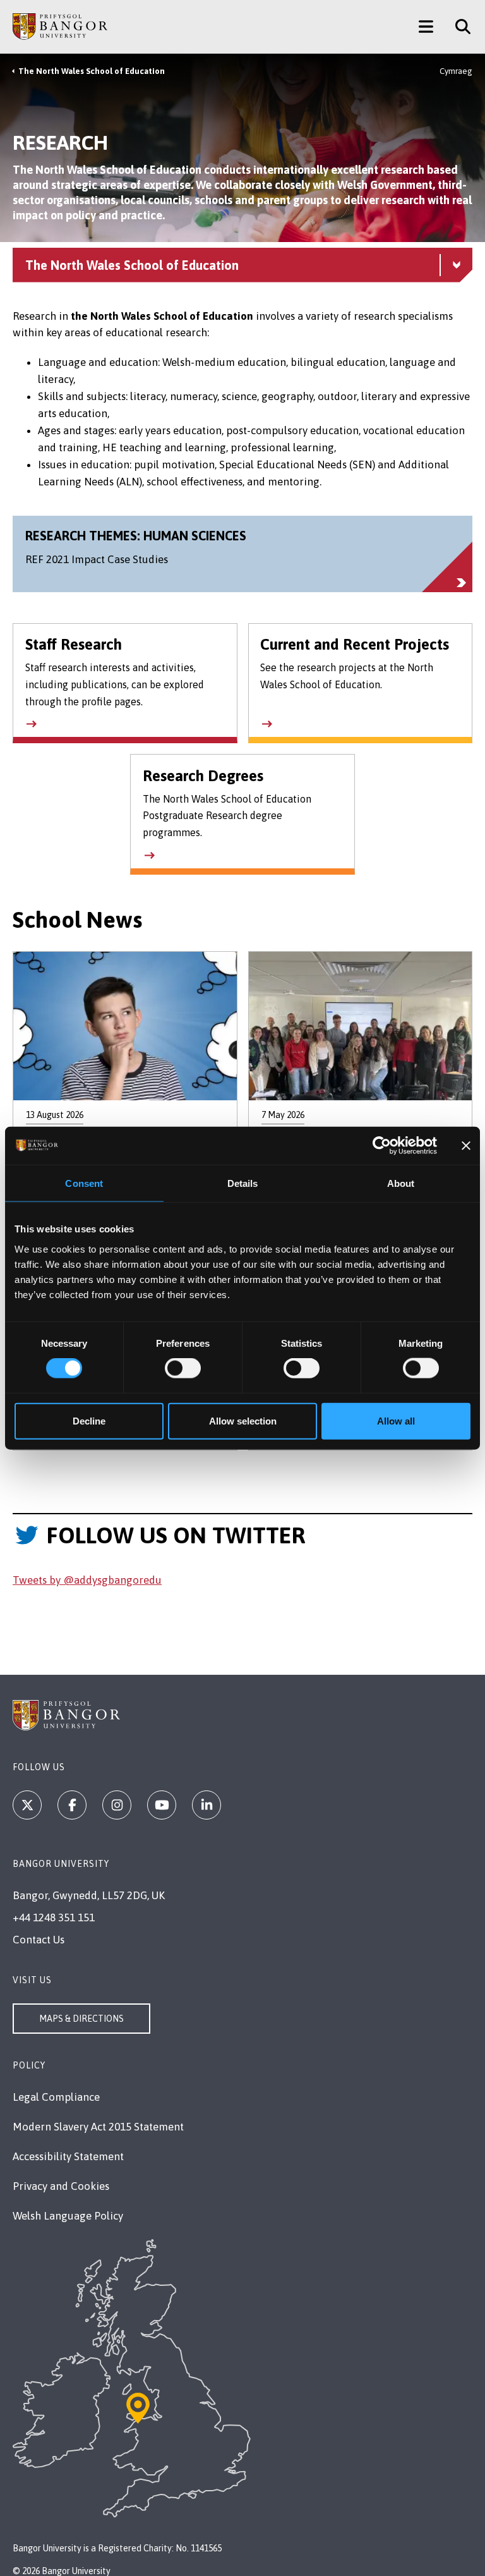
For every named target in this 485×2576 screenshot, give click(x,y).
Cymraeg (456, 71)
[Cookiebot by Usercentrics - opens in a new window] (382, 1146)
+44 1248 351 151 (54, 1917)
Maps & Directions (81, 2019)
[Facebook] (72, 1805)
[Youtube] (162, 1805)
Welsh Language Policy (68, 2216)
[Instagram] (117, 1805)
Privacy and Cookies (61, 2186)
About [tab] (401, 1183)
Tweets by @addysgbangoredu (87, 1580)
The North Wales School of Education (92, 71)
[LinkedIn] (207, 1805)
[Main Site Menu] (426, 27)
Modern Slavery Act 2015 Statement (98, 2127)
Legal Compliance (56, 2097)
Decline (89, 1420)
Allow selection (243, 1420)
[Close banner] (466, 1146)
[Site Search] (458, 27)
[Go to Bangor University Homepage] (60, 27)
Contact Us (39, 1940)
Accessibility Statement (68, 2156)
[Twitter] (27, 1805)
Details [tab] (243, 1183)
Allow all (396, 1420)
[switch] (183, 1368)
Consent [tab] (84, 1183)
